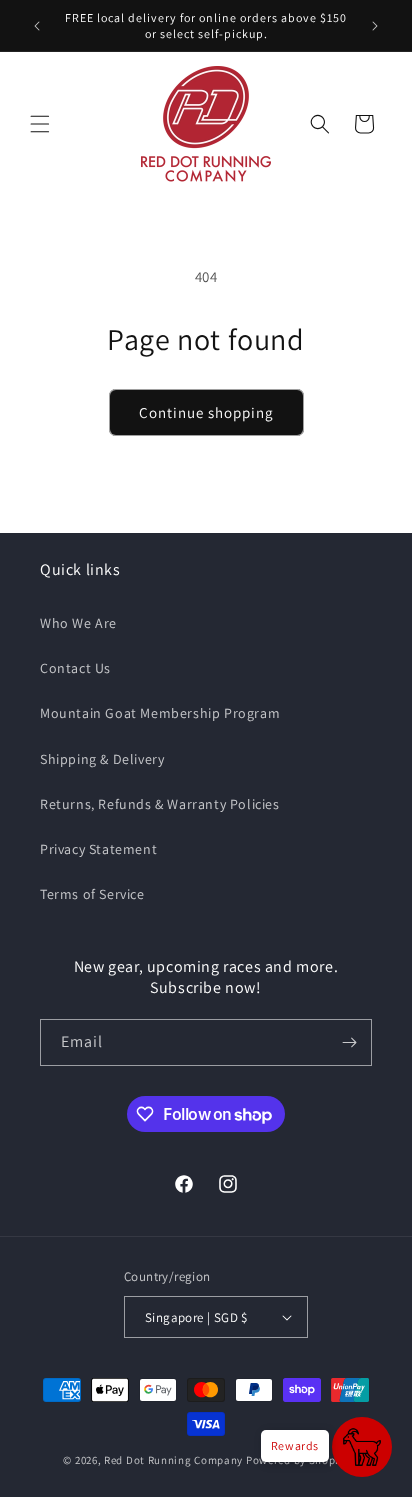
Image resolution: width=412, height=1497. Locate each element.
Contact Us (75, 668)
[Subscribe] (349, 1042)
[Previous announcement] (37, 26)
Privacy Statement (98, 849)
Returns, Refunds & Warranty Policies (160, 804)
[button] (40, 124)
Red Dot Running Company (173, 1460)
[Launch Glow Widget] (362, 1447)
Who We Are (78, 623)
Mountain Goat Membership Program (160, 713)
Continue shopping (206, 412)
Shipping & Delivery (102, 759)
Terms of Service (92, 894)
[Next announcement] (375, 26)
